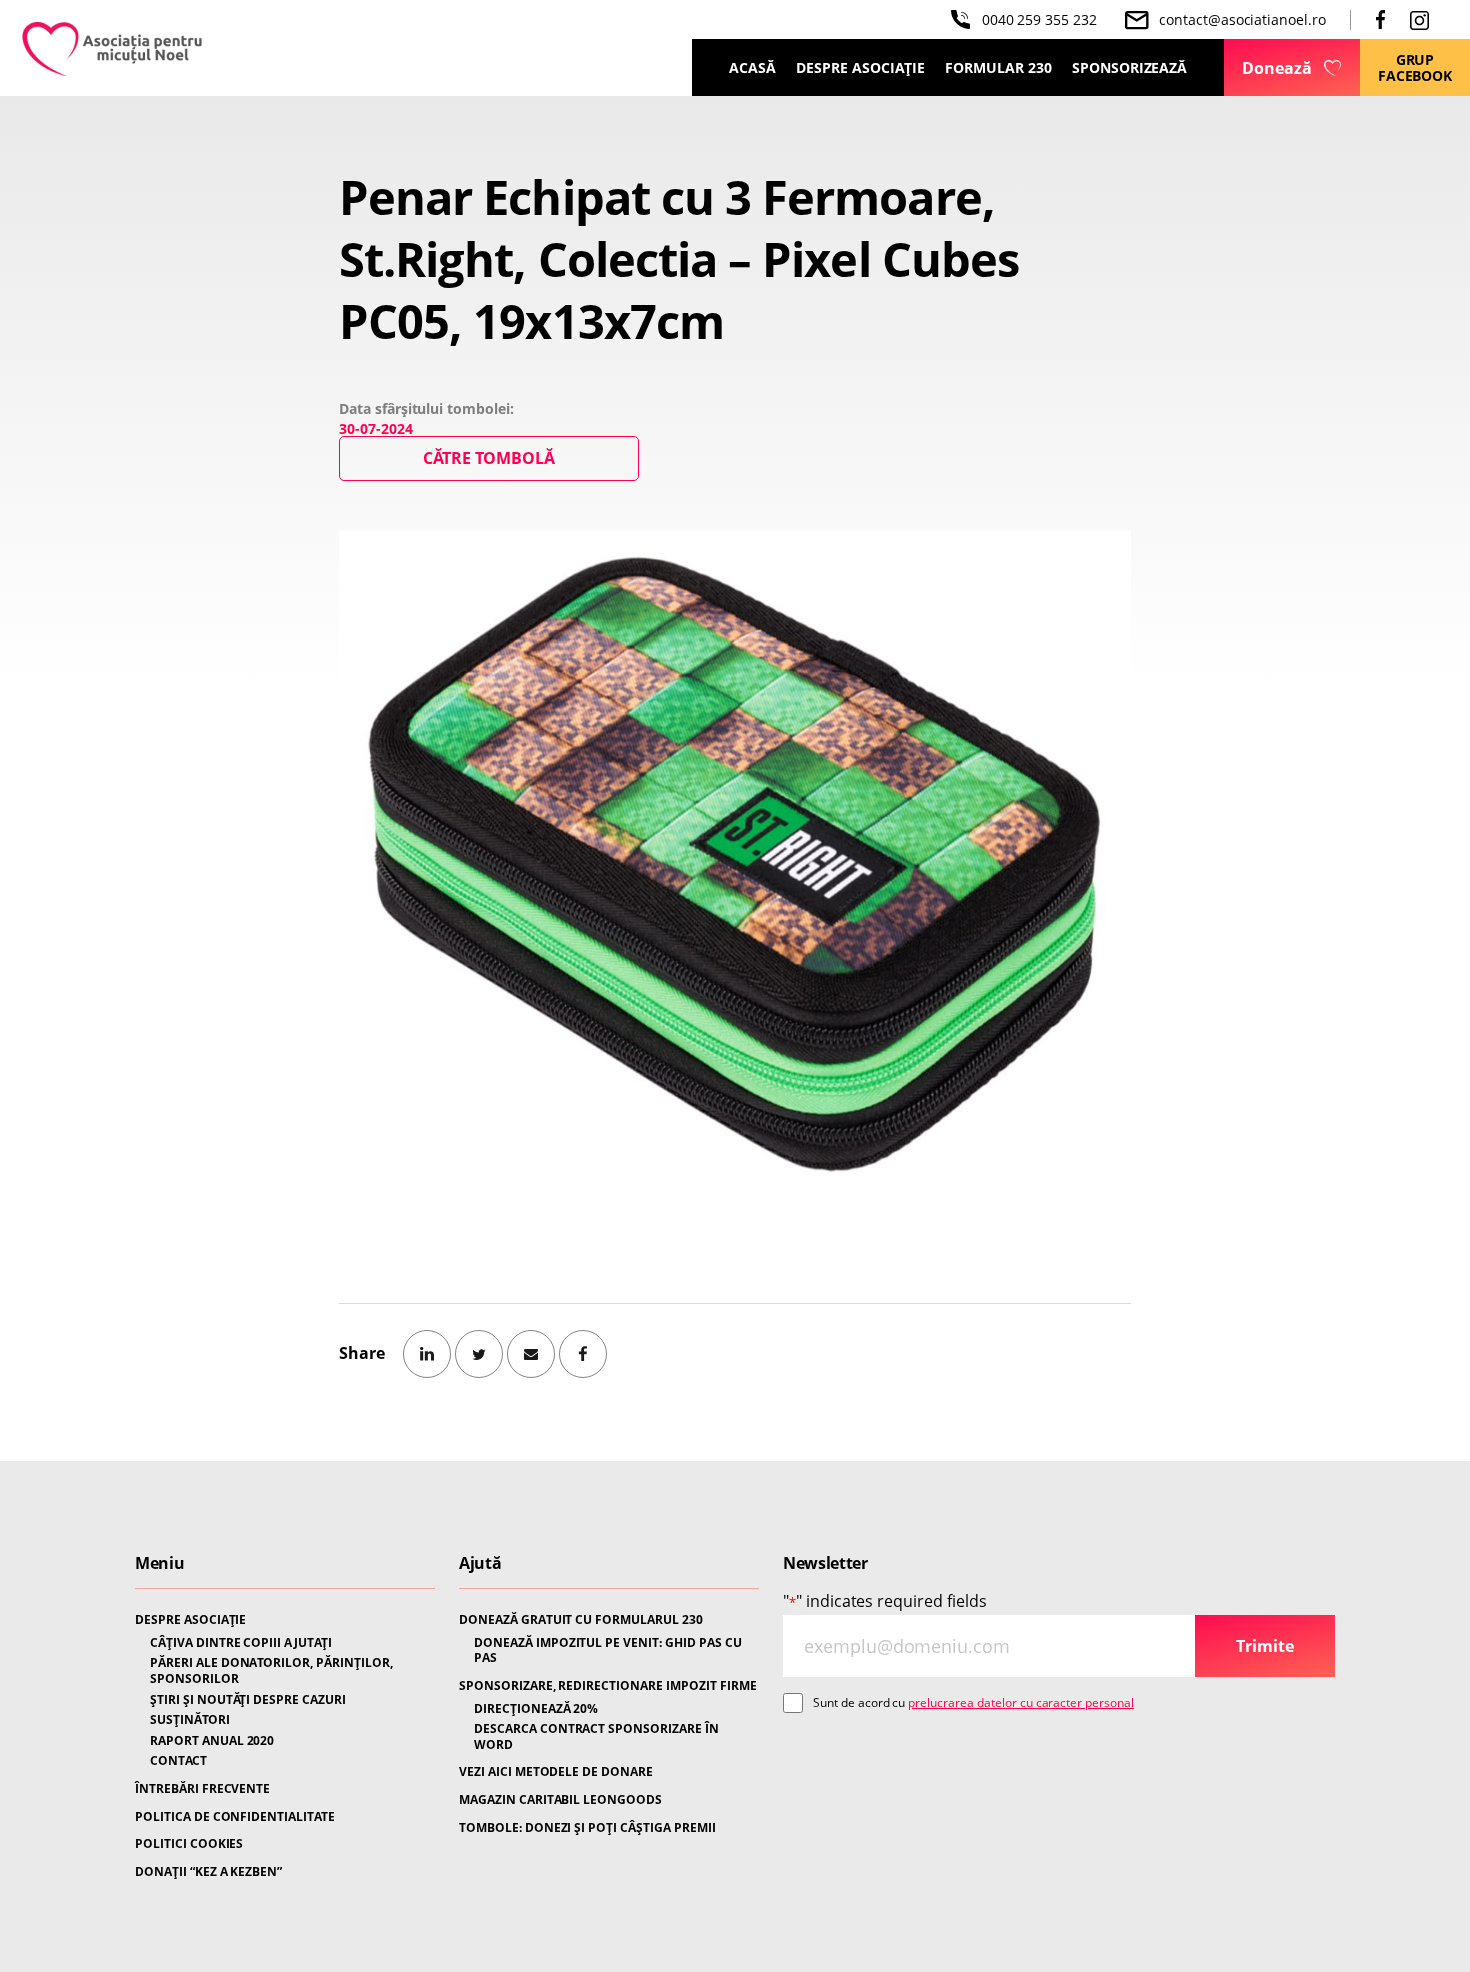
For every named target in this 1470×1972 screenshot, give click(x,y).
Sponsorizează (1129, 67)
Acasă (752, 67)
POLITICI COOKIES (189, 1844)
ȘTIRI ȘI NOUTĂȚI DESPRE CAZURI (248, 1700)
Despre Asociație (860, 67)
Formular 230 (998, 67)
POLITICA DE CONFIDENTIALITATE (235, 1817)
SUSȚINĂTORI (190, 1720)
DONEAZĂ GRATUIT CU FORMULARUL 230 (581, 1620)
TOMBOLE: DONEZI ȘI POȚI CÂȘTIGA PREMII (587, 1828)
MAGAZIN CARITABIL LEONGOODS (560, 1800)
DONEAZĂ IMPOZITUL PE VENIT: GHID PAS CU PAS (608, 1650)
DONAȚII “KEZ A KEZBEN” (208, 1872)
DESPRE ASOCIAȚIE (190, 1620)
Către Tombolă (489, 458)
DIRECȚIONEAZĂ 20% (536, 1709)
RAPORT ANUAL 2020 (212, 1741)
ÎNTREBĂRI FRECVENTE (202, 1789)
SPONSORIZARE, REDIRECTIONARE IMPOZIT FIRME (608, 1686)
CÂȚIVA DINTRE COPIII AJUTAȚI (241, 1643)
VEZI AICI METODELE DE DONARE (556, 1772)
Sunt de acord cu (973, 1702)
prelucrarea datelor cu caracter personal (1021, 1702)
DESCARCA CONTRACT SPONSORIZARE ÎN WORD (596, 1736)
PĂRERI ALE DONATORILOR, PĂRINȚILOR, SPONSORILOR (271, 1670)
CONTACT (178, 1761)
